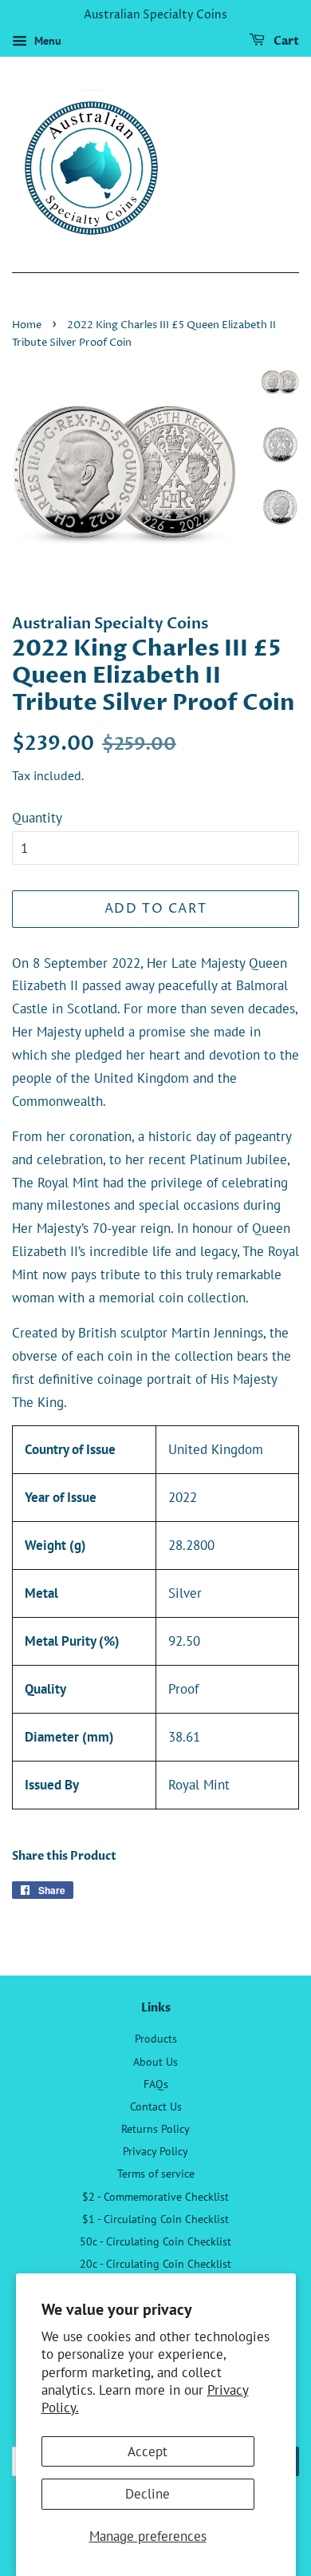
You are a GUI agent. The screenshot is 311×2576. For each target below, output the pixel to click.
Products (156, 2038)
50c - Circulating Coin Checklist (155, 2241)
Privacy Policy (155, 2151)
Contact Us (156, 2106)
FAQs (156, 2084)
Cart (285, 41)
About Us (155, 2061)
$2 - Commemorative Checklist (155, 2196)
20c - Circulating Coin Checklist (155, 2263)
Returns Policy (155, 2128)
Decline (148, 2494)
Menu (46, 41)
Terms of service (156, 2173)
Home (27, 325)
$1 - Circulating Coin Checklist (155, 2219)
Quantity (37, 818)
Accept (148, 2451)
